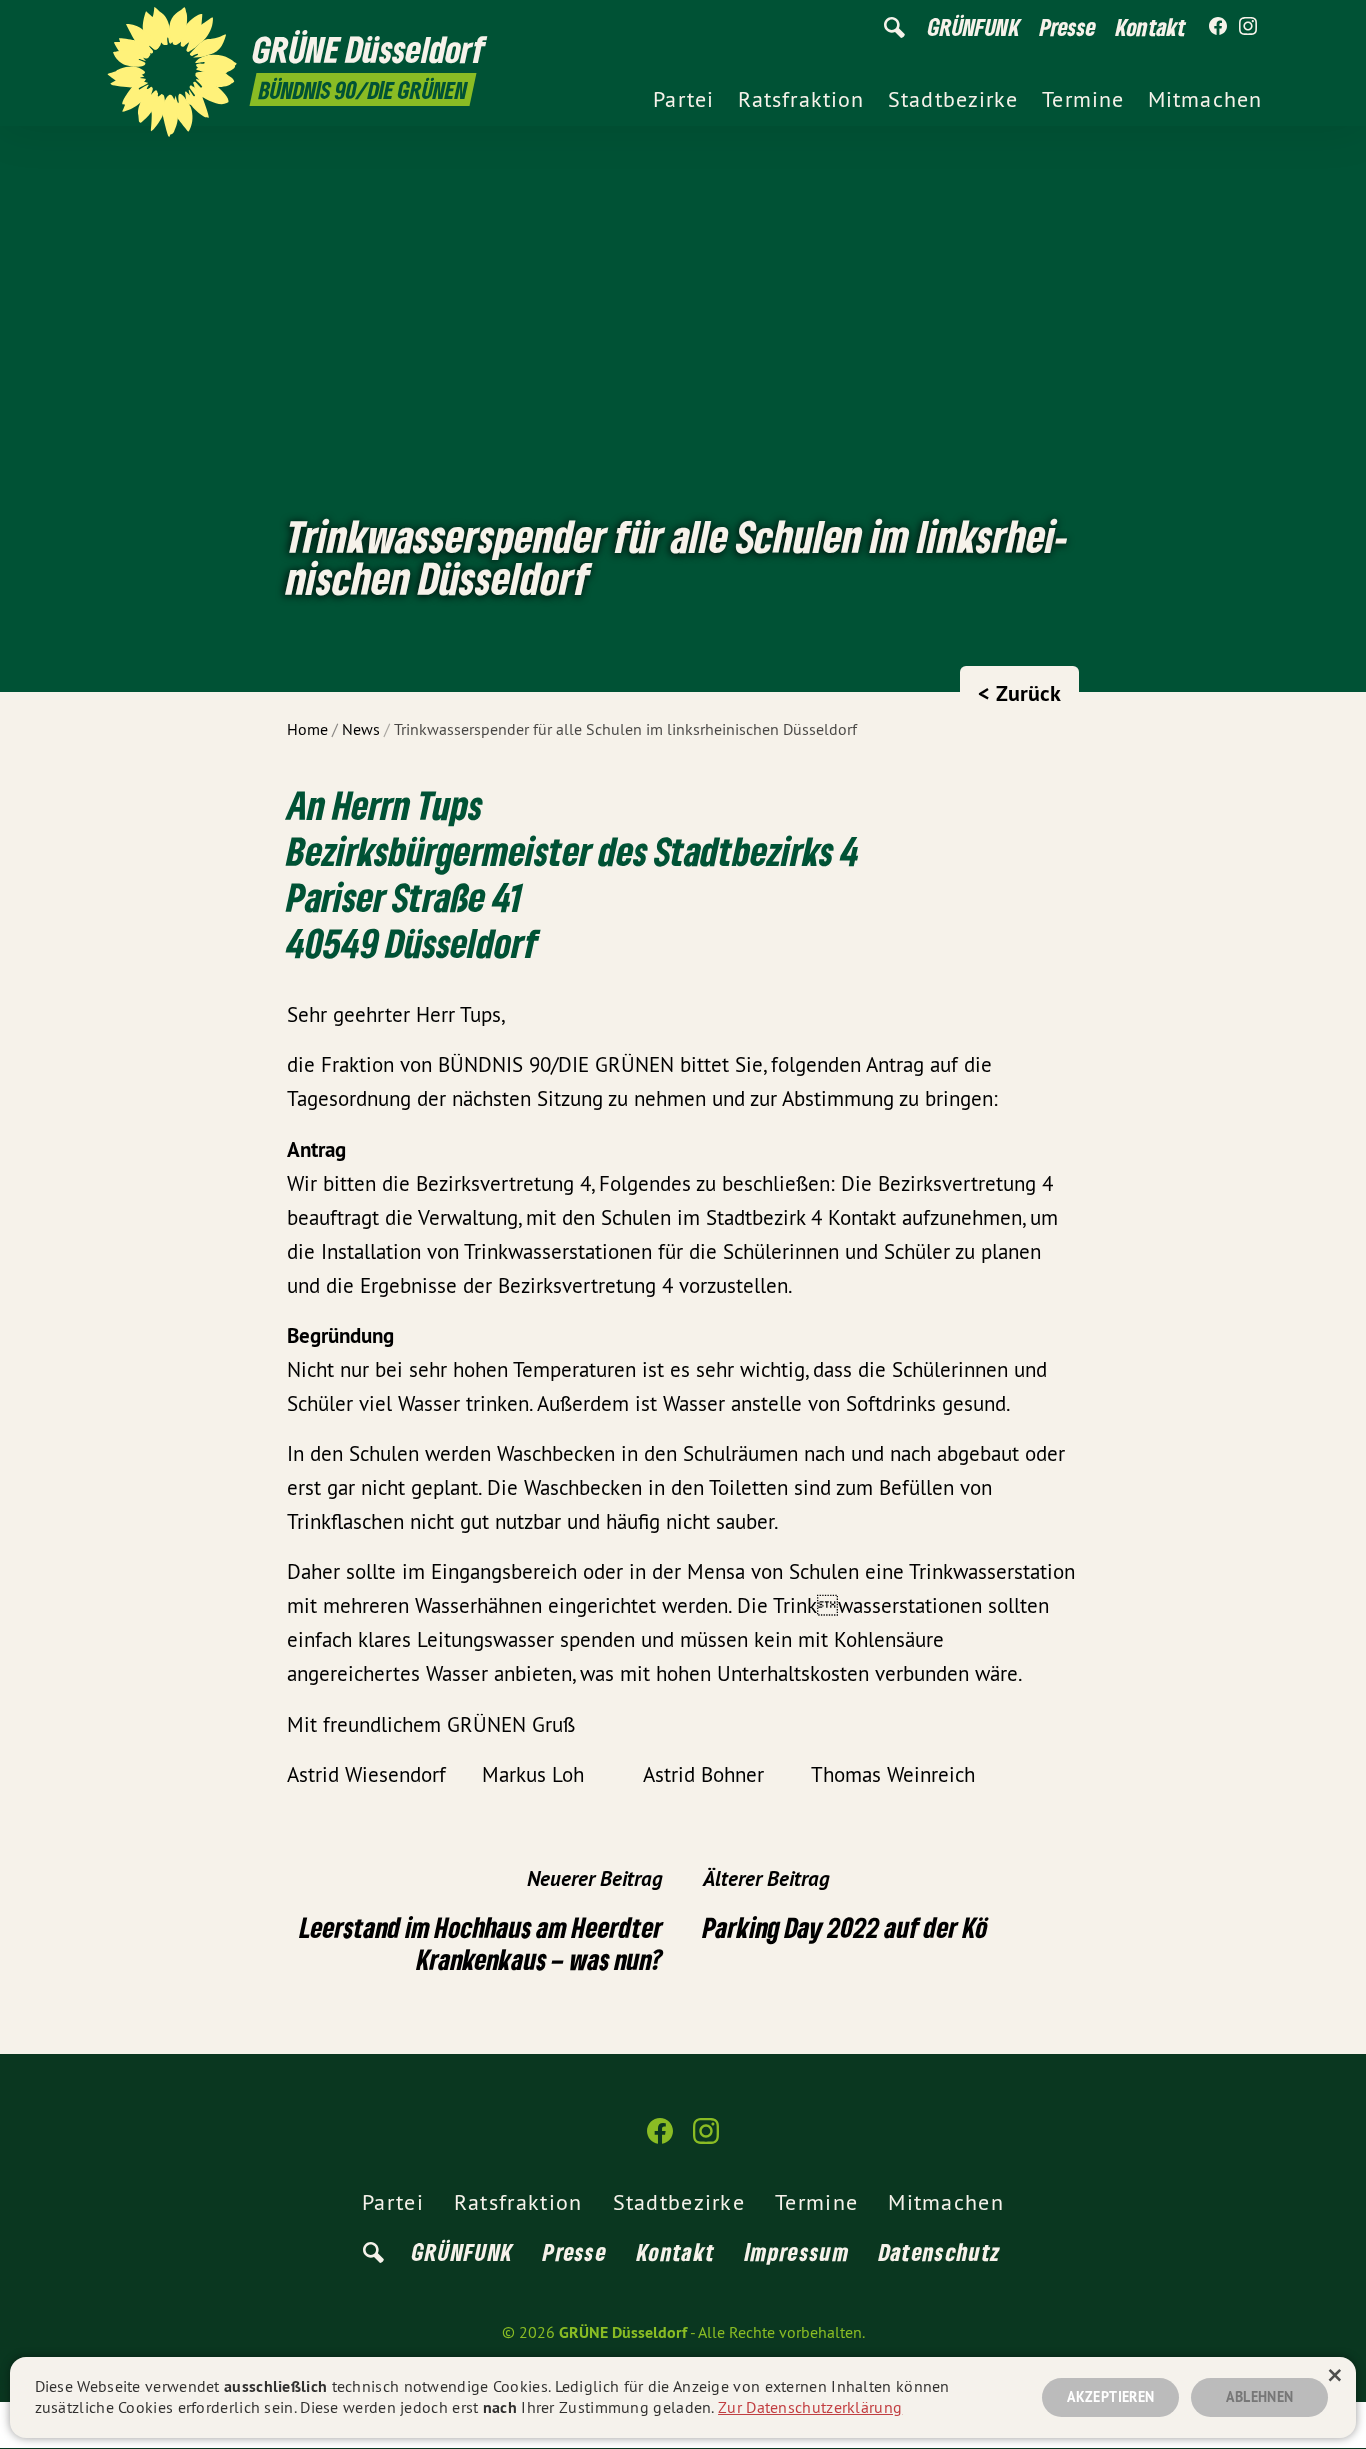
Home (307, 729)
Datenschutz (940, 2251)
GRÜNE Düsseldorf (623, 2332)
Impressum (797, 2251)
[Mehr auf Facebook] (1218, 27)
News (361, 729)
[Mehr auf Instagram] (1248, 27)
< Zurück (1019, 693)
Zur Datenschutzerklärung (810, 2407)
